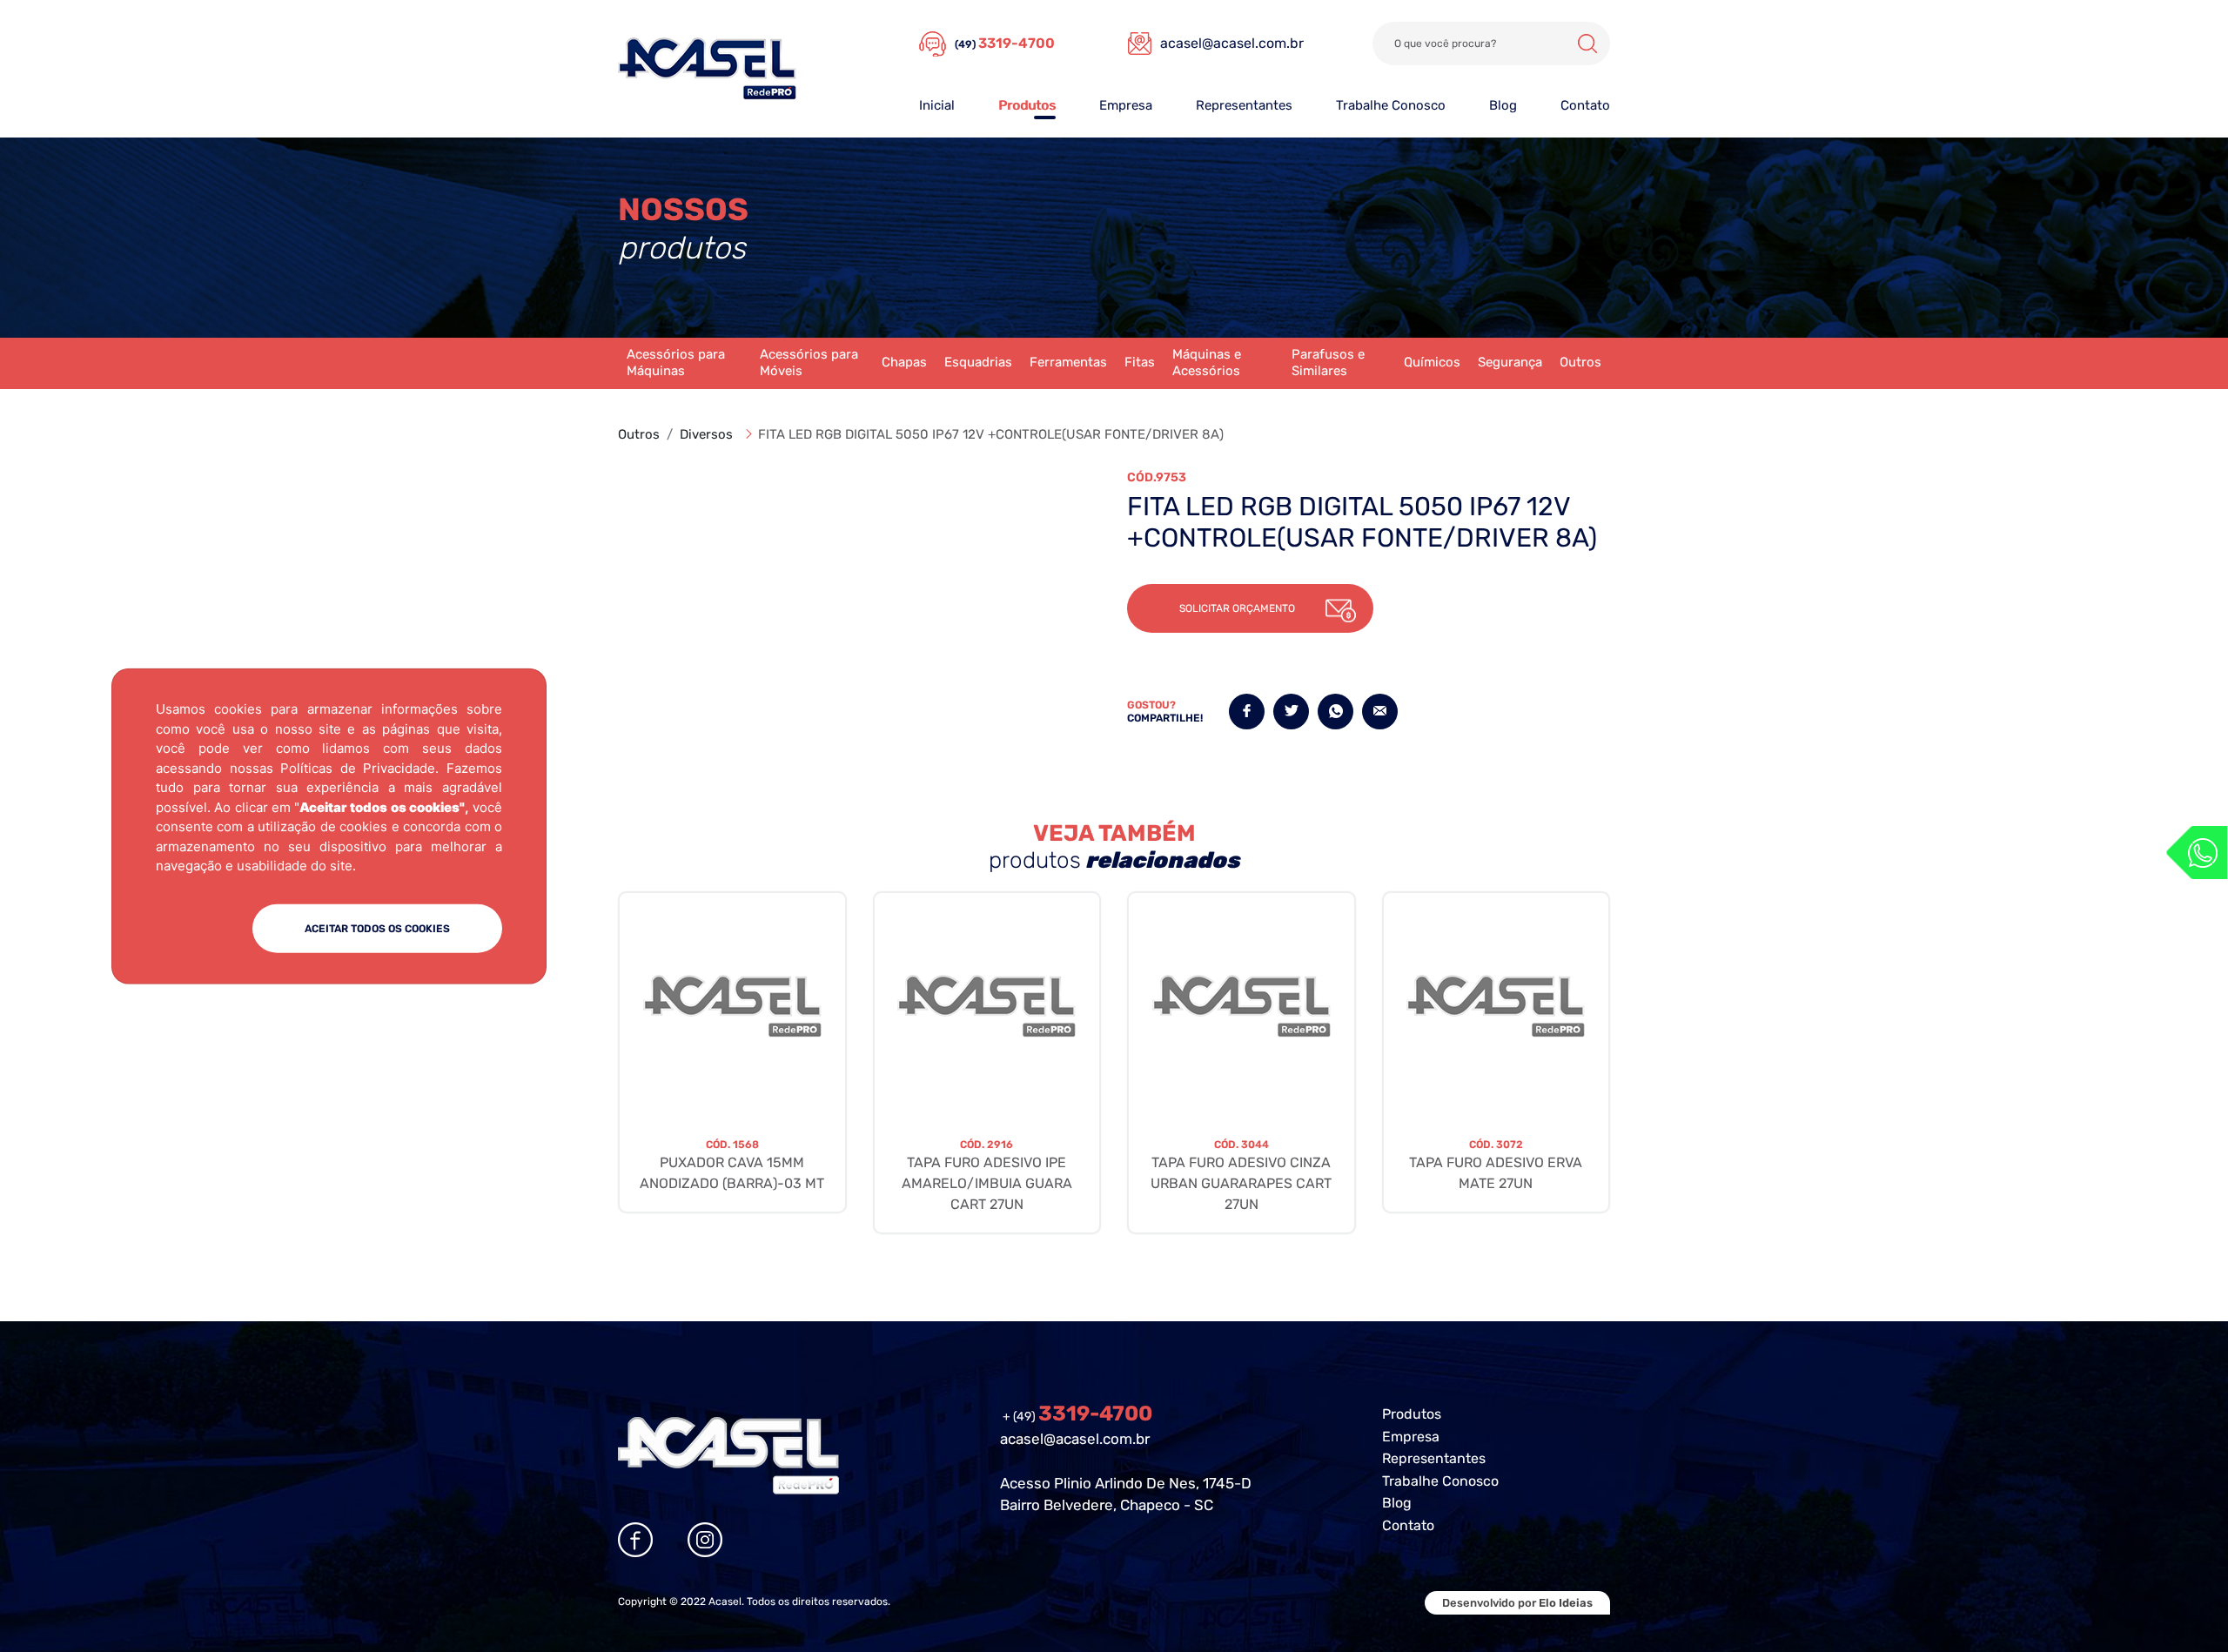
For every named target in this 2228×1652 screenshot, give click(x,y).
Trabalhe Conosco (1391, 105)
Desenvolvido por (1517, 1603)
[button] (1250, 608)
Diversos (706, 434)
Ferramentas (1068, 362)
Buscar (1587, 44)
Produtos (1027, 105)
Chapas (904, 362)
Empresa (1126, 105)
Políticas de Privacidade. (359, 767)
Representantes (1244, 105)
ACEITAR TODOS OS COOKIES (377, 928)
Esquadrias (978, 362)
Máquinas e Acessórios (1207, 363)
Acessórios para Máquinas (676, 363)
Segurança (1510, 362)
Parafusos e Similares (1328, 363)
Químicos (1432, 362)
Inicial (937, 105)
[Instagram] (705, 1540)
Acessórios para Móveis (809, 363)
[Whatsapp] (2197, 853)
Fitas (1140, 362)
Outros (1580, 362)
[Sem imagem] (732, 1006)
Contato (1585, 105)
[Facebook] (635, 1540)
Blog (1503, 105)
